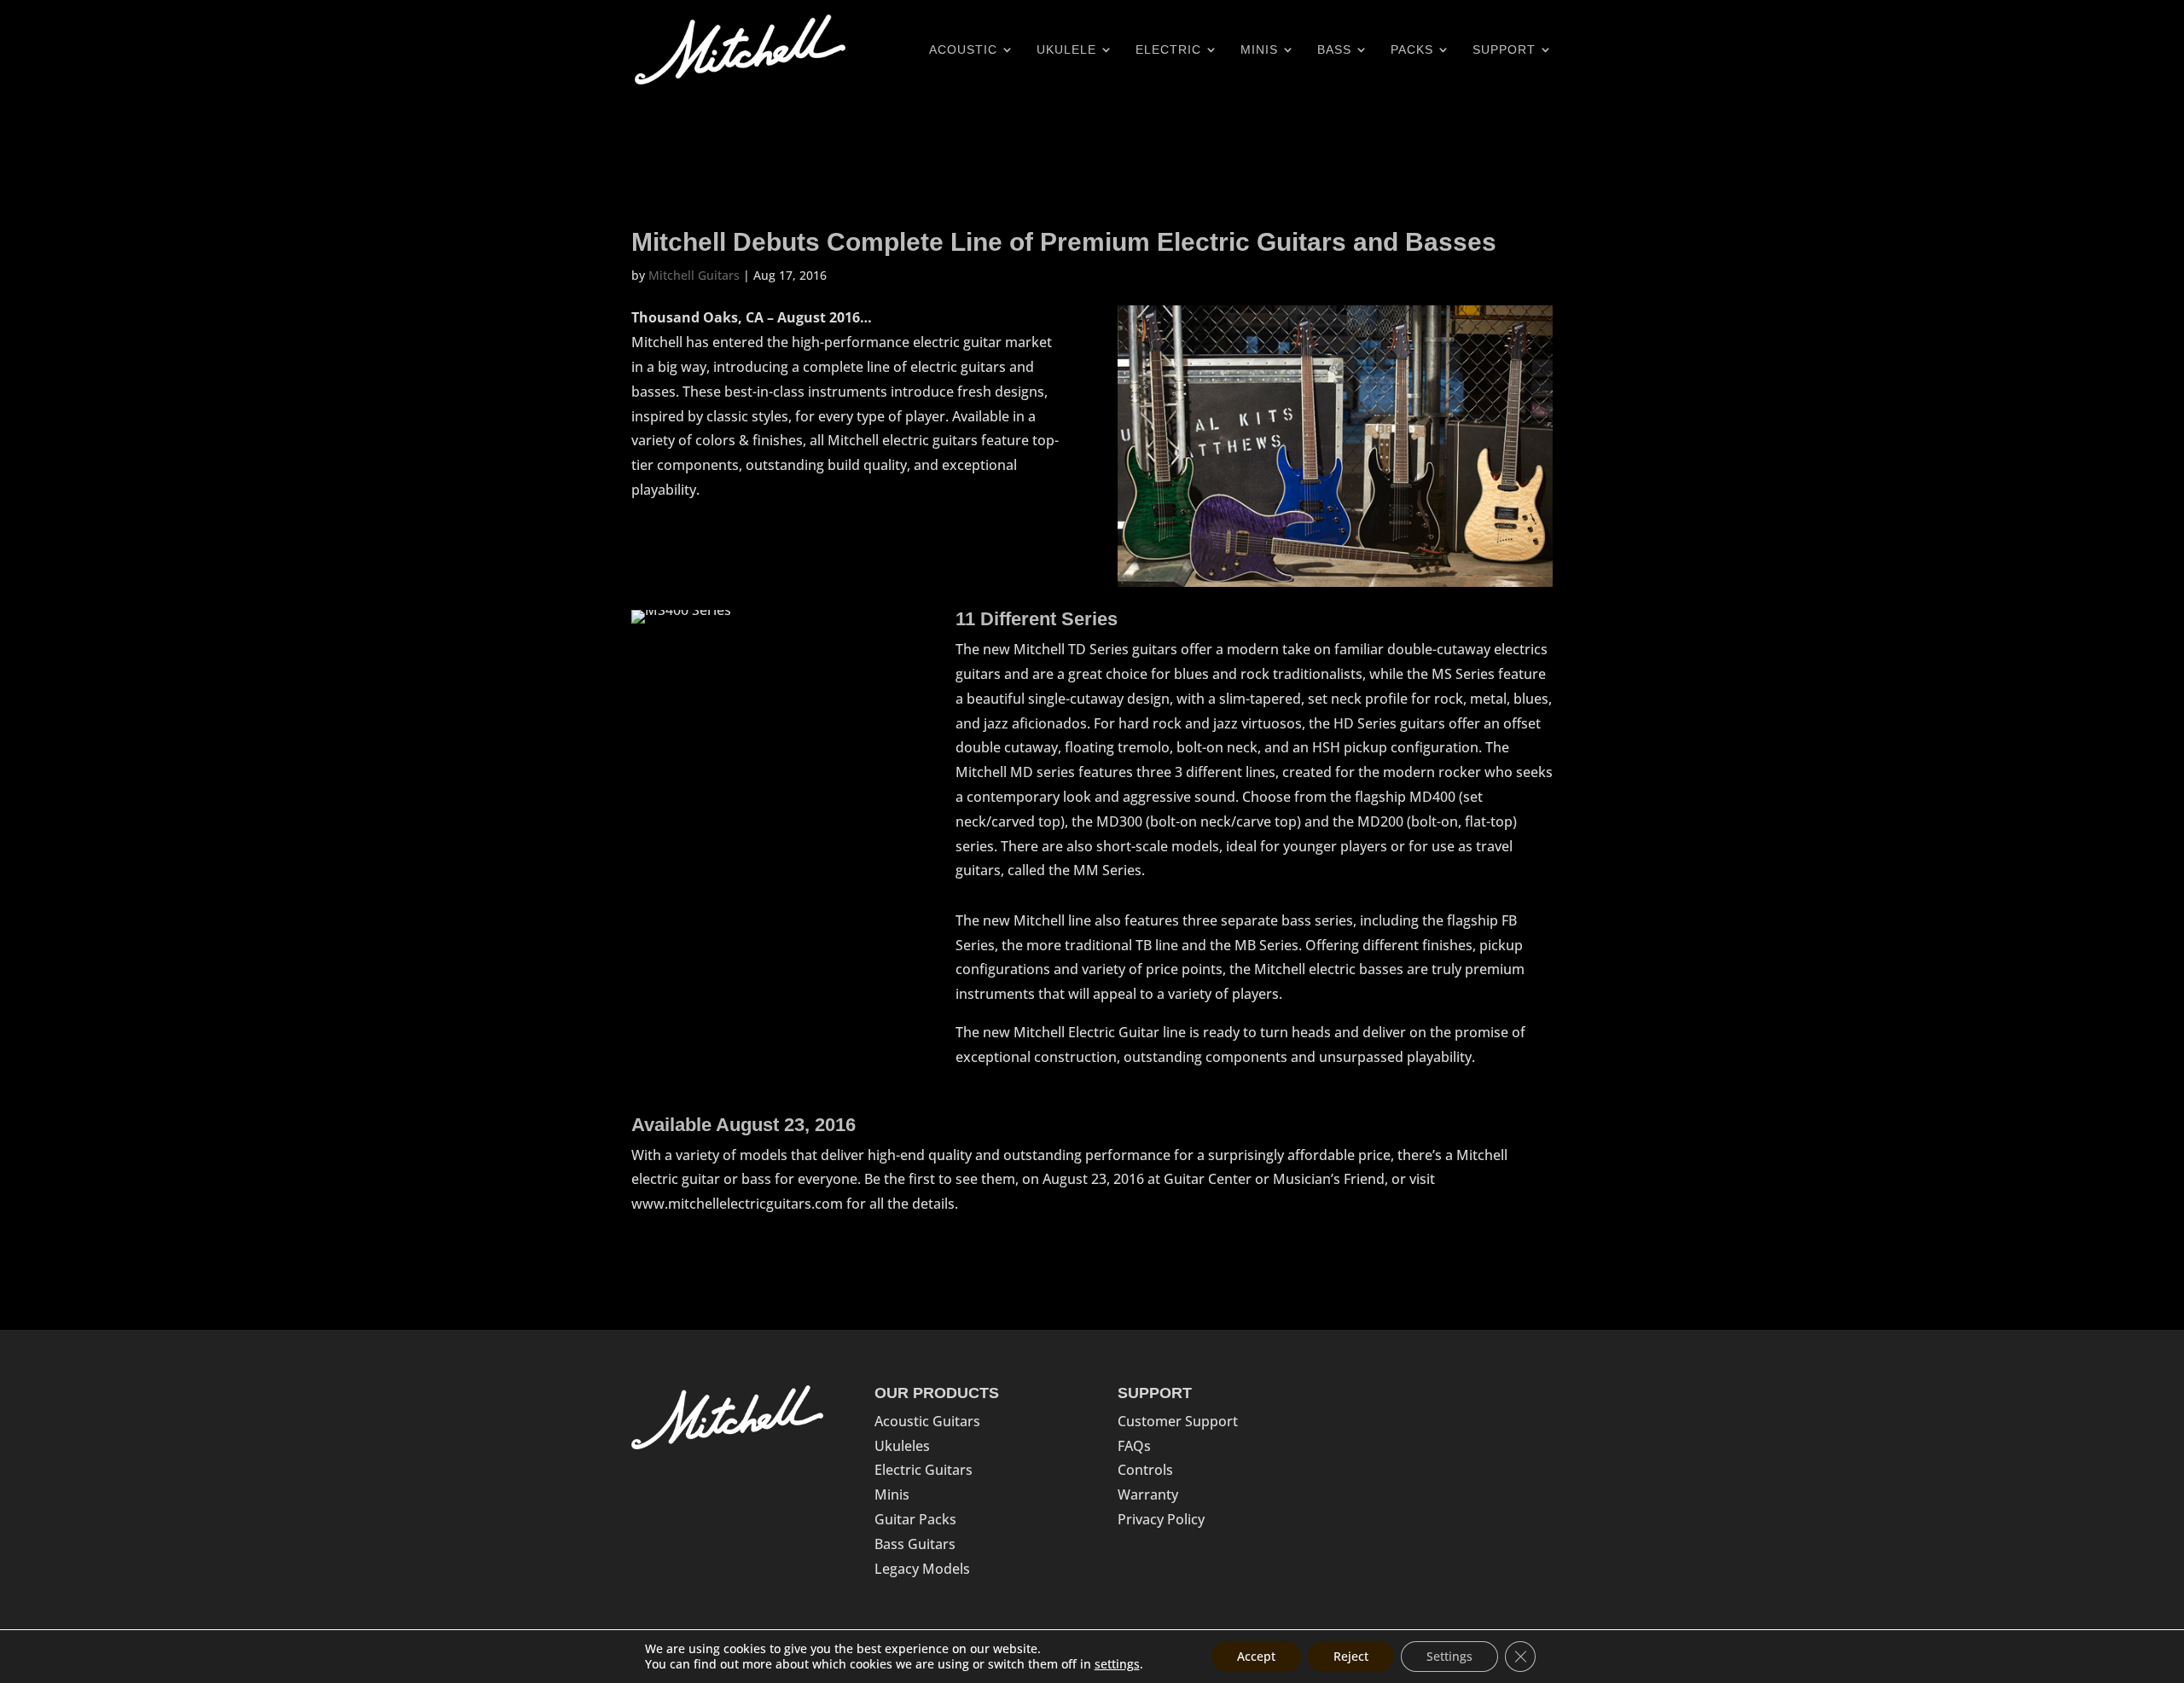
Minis (892, 1494)
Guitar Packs (915, 1519)
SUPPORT (1504, 50)
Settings (1449, 1656)
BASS (1334, 50)
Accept (1256, 1656)
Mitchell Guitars (694, 275)
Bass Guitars (915, 1544)
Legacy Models (922, 1569)
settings (1117, 1664)
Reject (1351, 1656)
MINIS (1259, 50)
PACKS (1412, 50)
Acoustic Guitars (927, 1421)
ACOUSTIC (963, 50)
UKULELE (1066, 50)
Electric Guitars (924, 1470)
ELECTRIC (1168, 50)
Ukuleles (902, 1446)
